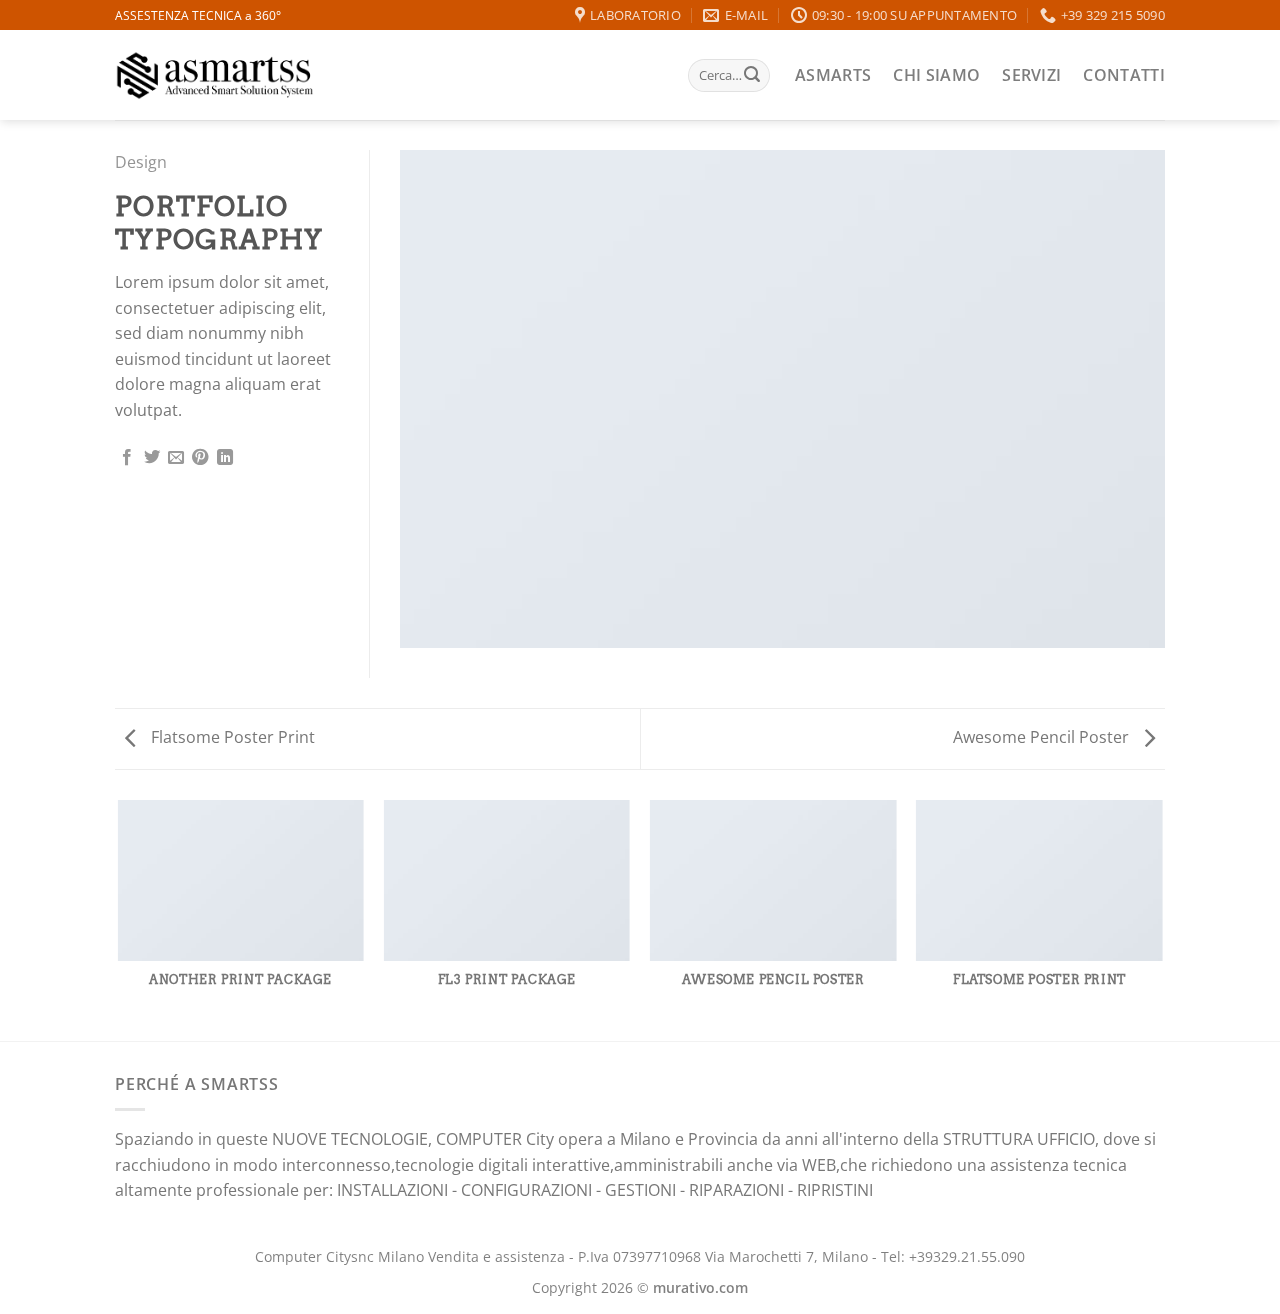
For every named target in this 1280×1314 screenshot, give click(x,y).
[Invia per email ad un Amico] (176, 458)
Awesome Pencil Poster (1043, 737)
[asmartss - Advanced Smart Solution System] (215, 75)
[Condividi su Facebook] (127, 458)
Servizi (1031, 75)
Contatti (1124, 75)
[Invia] (752, 76)
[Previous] (119, 919)
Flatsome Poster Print (231, 737)
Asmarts (833, 75)
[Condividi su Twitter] (152, 458)
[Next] (1162, 919)
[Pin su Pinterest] (200, 458)
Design (141, 162)
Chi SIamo (936, 75)
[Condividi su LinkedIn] (225, 458)
